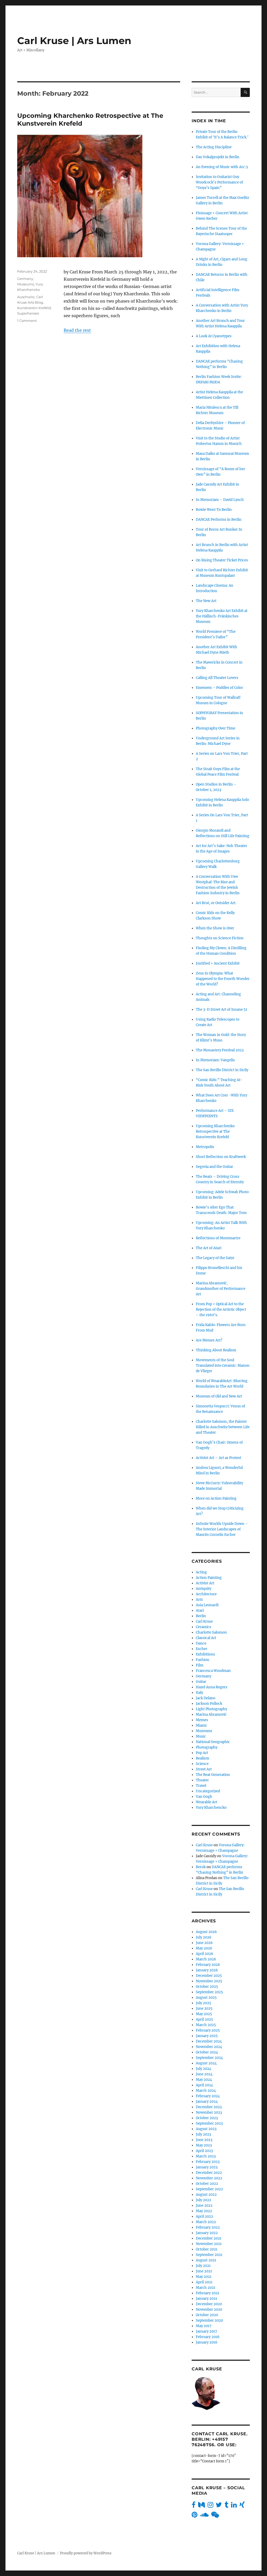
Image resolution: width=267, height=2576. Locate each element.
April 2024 (204, 2085)
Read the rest (77, 330)
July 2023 (203, 2134)
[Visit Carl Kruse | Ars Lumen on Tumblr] (226, 2506)
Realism (202, 1758)
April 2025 (204, 2019)
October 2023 (207, 2118)
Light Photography (211, 1709)
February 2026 (208, 1965)
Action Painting (209, 1578)
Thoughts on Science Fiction (220, 938)
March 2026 (206, 1959)
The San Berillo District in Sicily (222, 1070)
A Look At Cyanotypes (214, 336)
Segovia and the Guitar (214, 1167)
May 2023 (204, 2145)
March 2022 (206, 2222)
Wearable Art (207, 1802)
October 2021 (207, 2249)
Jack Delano (206, 1698)
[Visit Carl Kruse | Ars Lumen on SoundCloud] (204, 2516)
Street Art (204, 1769)
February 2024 (208, 2096)
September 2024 (209, 2058)
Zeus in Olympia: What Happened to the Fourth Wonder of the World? (223, 979)
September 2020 (209, 2320)
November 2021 (209, 2244)
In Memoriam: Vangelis (215, 1060)
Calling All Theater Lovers (217, 678)
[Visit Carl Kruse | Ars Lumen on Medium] (202, 2506)
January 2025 (207, 2036)
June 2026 (204, 1943)
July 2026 (204, 1937)
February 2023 (208, 2162)
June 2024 (204, 2074)
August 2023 (206, 2129)
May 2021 (204, 2277)
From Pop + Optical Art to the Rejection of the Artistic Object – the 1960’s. (221, 1310)
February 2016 (208, 2337)
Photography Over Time (216, 728)
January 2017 (207, 2331)
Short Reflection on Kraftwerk (221, 1157)
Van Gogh (204, 1797)
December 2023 (209, 2107)
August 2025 (206, 1998)
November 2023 (209, 2112)
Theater (202, 1780)
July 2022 (204, 2200)
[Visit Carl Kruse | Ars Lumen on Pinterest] (195, 2516)
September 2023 (209, 2123)
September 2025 (209, 1992)
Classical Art (206, 1638)
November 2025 (209, 1981)
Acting (201, 1572)
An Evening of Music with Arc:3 (222, 167)
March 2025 (206, 2025)
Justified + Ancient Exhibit (218, 963)
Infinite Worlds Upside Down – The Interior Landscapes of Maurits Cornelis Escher (222, 1529)
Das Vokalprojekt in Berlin (218, 157)
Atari (200, 1611)
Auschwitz (26, 297)
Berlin (201, 1616)
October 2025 (207, 1987)
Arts (199, 1600)
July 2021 (203, 2266)
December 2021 (209, 2238)
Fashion (203, 1660)
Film (200, 1665)
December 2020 (209, 2304)
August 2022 (206, 2195)
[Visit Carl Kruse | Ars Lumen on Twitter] (219, 2506)
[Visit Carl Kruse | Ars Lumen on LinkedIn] (234, 2506)
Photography (207, 1747)
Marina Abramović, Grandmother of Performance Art (221, 1289)
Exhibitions (205, 1654)
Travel (201, 1786)
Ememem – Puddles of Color (219, 688)
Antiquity (204, 1589)
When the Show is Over (215, 928)
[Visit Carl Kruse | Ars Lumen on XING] (242, 2506)
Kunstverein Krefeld (34, 308)
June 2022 (204, 2206)
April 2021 (204, 2282)
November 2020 (209, 2310)
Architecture (206, 1594)
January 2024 (207, 2102)
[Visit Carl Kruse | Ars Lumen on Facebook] (194, 2506)
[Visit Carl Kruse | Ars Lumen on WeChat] (215, 2516)
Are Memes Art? (209, 1340)
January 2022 (207, 2233)
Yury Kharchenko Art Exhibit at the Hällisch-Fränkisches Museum (222, 616)
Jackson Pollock (209, 1704)
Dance (201, 1643)
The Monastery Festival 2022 (220, 1050)
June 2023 (204, 2140)
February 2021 (208, 2293)
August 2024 (206, 2063)
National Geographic (213, 1742)
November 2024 (209, 2047)
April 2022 (204, 2216)
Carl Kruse (204, 1621)
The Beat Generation (213, 1775)
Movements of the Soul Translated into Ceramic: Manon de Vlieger (223, 1366)
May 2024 (204, 2080)
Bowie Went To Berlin (214, 510)
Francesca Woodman (213, 1671)
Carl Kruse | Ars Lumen (74, 41)
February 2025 (208, 2030)
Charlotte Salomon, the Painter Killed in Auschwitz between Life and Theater (223, 1427)
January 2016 (207, 2342)
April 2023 (204, 2151)
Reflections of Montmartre (218, 1238)
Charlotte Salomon (211, 1632)
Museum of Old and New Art (219, 1396)
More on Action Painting (216, 1498)
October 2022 (207, 2184)
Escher (202, 1649)
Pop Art (202, 1753)
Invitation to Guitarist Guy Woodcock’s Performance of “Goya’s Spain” (219, 182)
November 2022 (209, 2178)
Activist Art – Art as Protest (219, 1458)
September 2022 (209, 2189)
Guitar (201, 1682)
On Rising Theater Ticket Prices (222, 560)
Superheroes (28, 313)
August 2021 (206, 2260)
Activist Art (205, 1583)
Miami (201, 1725)
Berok (201, 1867)
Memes (202, 1720)
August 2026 (206, 1932)
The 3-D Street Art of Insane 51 (222, 1010)
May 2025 (204, 2014)
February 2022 (208, 2227)
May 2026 (204, 1948)
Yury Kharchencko (211, 1808)
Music (201, 1736)
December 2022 (209, 2173)
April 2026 (205, 1954)
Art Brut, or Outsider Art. (216, 903)
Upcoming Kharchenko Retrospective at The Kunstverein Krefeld (215, 1131)
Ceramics (204, 1627)
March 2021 (206, 2288)
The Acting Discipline (214, 147)
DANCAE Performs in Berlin (219, 520)
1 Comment (27, 321)
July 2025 (204, 2003)
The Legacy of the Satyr (215, 1258)
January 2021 (207, 2299)
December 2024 (209, 2041)
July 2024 (204, 2069)
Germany (25, 279)
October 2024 (207, 2052)
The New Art (206, 601)
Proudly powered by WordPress (86, 2553)
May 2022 (204, 2211)
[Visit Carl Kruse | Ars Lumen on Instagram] (210, 2506)
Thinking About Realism (216, 1350)
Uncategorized (208, 1791)
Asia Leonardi (207, 1605)
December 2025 (209, 1976)
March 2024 (206, 2091)
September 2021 (209, 2255)
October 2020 (207, 2315)
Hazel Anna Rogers (212, 1687)
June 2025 (204, 2008)
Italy (199, 1693)
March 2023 (206, 2156)
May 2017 (204, 2326)
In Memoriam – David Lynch (220, 500)
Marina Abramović (211, 1715)
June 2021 (204, 2271)
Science (202, 1764)
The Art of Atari (209, 1248)
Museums (26, 284)
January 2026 (207, 1970)
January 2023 (207, 2167)
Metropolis (205, 1147)
